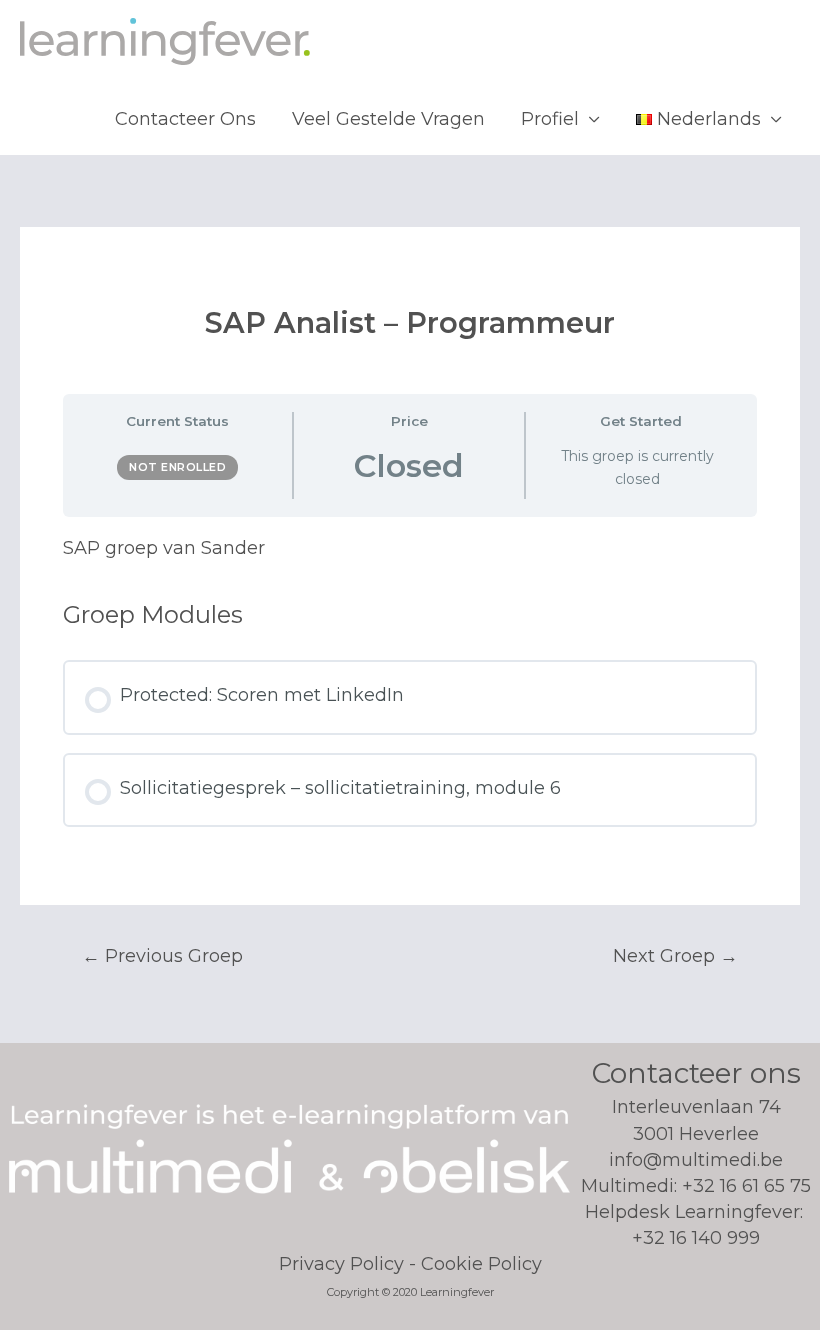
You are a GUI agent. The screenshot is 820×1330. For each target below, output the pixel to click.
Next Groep (675, 956)
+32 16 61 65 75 (746, 1186)
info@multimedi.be (696, 1160)
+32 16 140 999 (696, 1238)
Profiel (550, 119)
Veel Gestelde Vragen (388, 119)
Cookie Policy (481, 1264)
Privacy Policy (341, 1264)
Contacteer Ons (185, 119)
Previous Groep (162, 956)
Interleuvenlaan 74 (696, 1120)
